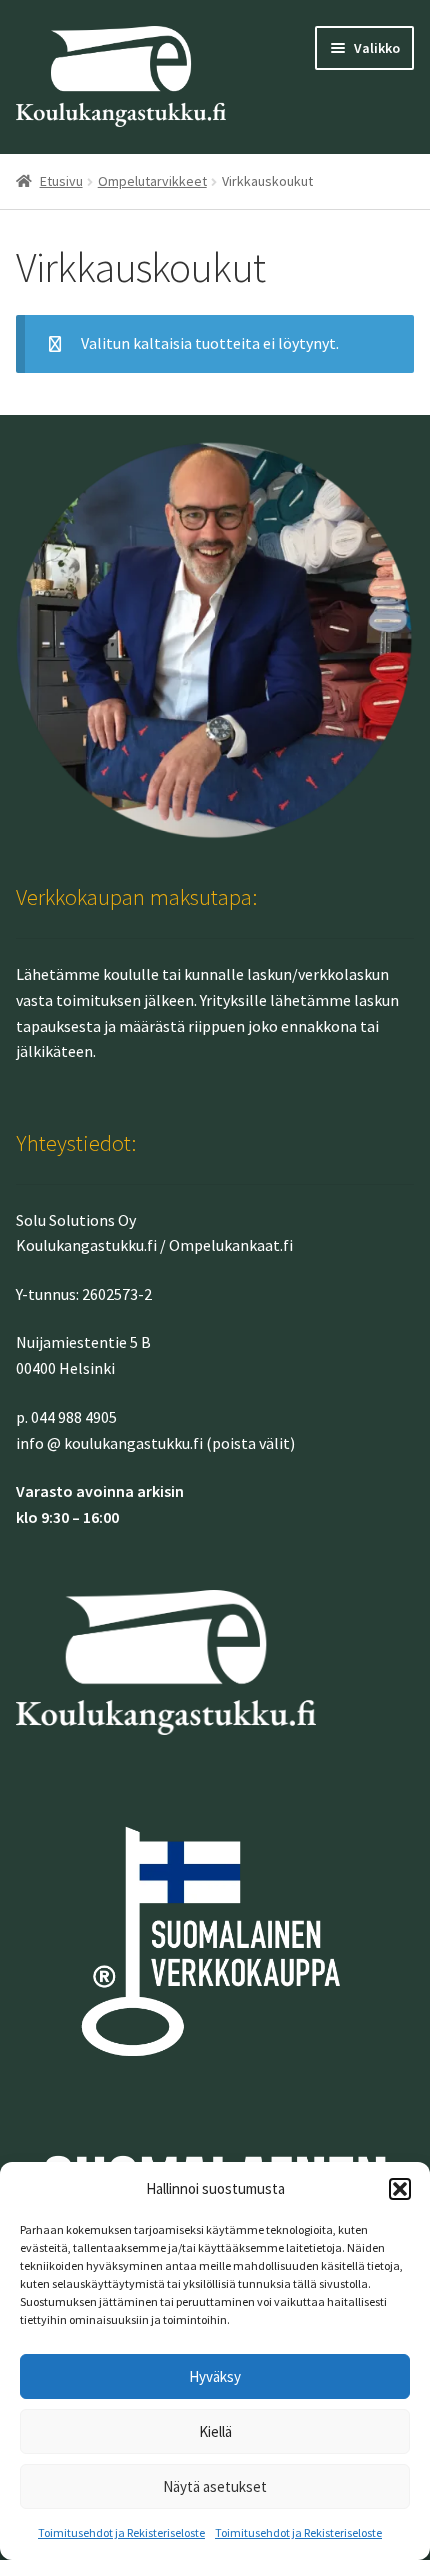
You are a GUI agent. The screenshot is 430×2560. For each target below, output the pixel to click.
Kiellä (215, 2431)
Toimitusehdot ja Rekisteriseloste (121, 2532)
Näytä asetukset (215, 2486)
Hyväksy (215, 2376)
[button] (400, 2189)
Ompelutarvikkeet (152, 181)
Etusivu (61, 181)
